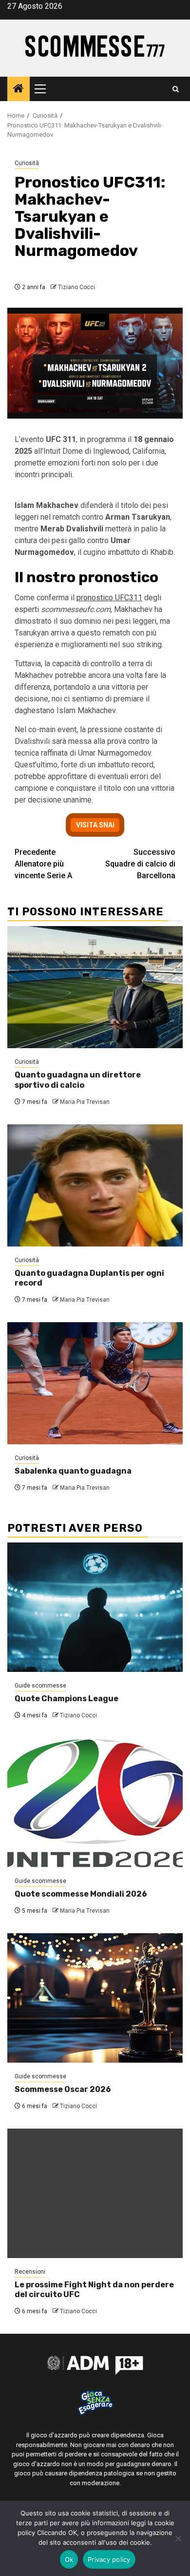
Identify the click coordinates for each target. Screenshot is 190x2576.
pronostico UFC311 (109, 598)
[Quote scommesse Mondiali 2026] (95, 1803)
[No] (178, 2538)
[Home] (19, 89)
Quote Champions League (66, 1699)
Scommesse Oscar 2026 (63, 2089)
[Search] (176, 89)
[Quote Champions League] (95, 1607)
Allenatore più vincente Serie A (43, 864)
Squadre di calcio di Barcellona (140, 864)
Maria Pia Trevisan (85, 1102)
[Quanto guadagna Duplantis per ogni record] (95, 1185)
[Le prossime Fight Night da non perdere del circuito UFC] (95, 2193)
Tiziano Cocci (76, 287)
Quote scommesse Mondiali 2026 (81, 1894)
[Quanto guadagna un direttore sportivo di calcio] (95, 987)
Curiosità (27, 163)
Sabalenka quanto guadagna (73, 1471)
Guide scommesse (40, 1686)
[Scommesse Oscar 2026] (95, 1998)
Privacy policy (109, 2559)
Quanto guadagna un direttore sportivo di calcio (78, 1080)
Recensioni (30, 2272)
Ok (69, 2559)
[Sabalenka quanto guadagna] (95, 1383)
